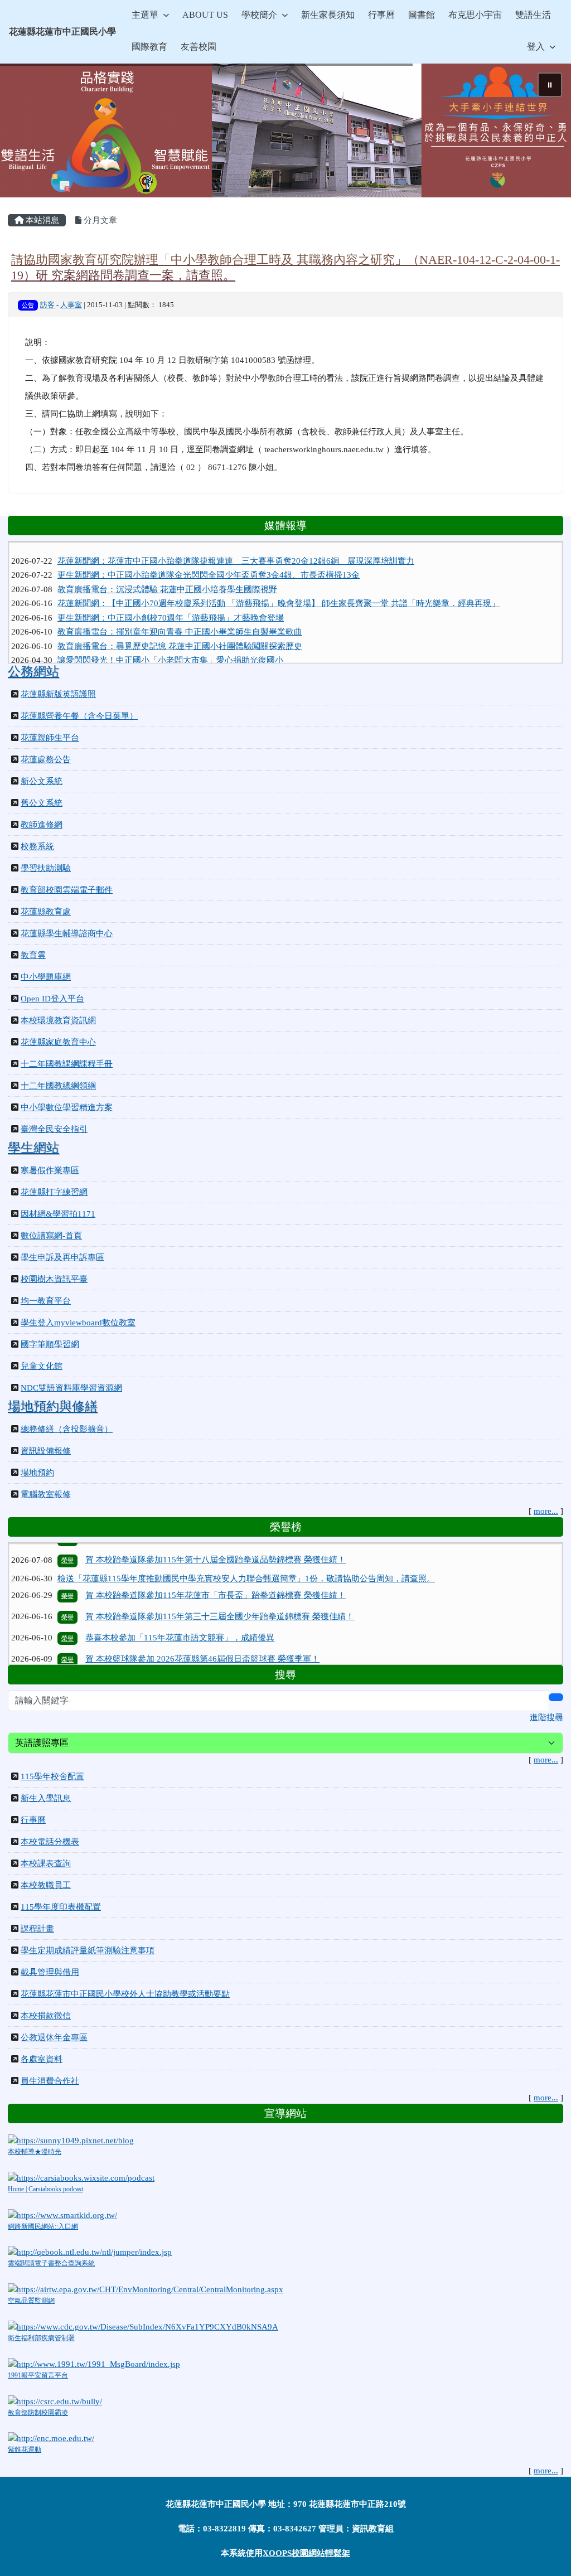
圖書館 (422, 15)
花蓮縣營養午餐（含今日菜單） (79, 716)
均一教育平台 (46, 1301)
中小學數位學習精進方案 (67, 1107)
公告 (28, 305)
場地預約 (37, 1473)
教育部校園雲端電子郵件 (67, 890)
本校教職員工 (46, 1885)
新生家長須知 (328, 15)
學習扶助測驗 (46, 868)
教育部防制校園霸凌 (38, 2413)
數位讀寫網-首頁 (51, 1236)
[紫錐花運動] (51, 2438)
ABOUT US (205, 15)
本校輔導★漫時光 (35, 2152)
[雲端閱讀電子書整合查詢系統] (90, 2251)
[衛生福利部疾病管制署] (143, 2326)
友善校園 (199, 47)
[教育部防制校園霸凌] (55, 2400)
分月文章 (99, 220)
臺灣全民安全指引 (54, 1129)
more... (546, 1511)
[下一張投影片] (544, 133)
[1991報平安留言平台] (94, 2363)
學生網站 (33, 1147)
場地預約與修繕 (53, 1406)
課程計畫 (37, 1929)
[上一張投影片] (27, 133)
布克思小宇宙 (475, 15)
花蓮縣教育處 (46, 912)
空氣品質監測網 (31, 2301)
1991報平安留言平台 (38, 2375)
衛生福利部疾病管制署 (41, 2338)
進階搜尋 (546, 1717)
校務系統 (37, 846)
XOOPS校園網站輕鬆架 (306, 2553)
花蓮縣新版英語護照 (58, 694)
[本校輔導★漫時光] (71, 2139)
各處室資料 (42, 2059)
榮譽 (67, 1566)
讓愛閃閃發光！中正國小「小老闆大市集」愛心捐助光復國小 (170, 643)
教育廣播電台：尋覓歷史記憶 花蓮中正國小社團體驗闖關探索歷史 (180, 629)
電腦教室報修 (46, 1494)
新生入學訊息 (46, 1798)
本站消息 (41, 220)
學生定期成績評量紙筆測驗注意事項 (88, 1950)
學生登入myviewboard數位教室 (78, 1323)
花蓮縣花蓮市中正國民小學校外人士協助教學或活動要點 (125, 1994)
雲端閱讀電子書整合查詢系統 (51, 2263)
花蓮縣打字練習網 (54, 1192)
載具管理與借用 (50, 1972)
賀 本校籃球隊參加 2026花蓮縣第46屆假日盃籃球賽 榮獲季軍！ (202, 1629)
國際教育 (149, 47)
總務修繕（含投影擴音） (67, 1429)
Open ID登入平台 (52, 999)
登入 (536, 47)
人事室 (71, 305)
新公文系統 (42, 781)
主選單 (145, 15)
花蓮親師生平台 (50, 738)
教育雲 (33, 955)
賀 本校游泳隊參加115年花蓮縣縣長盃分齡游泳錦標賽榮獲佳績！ (206, 1650)
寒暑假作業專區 (50, 1170)
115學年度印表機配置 (61, 1907)
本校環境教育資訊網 (58, 1020)
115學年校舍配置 (52, 1776)
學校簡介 (259, 15)
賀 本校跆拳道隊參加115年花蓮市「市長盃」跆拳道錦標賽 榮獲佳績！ (216, 1566)
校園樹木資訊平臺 (54, 1279)
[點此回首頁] (285, 130)
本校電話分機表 (50, 1842)
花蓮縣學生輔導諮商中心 (67, 933)
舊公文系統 (42, 803)
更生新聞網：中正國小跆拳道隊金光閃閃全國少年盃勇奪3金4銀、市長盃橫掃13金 (209, 558)
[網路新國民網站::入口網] (62, 2214)
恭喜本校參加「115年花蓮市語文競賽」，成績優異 (180, 1608)
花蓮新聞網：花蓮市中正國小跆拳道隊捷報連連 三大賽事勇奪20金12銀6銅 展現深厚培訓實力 (236, 544)
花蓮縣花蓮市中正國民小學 (62, 32)
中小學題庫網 (46, 977)
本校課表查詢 (46, 1863)
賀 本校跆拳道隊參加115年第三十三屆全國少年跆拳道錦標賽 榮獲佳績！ (220, 1587)
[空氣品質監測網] (146, 2289)
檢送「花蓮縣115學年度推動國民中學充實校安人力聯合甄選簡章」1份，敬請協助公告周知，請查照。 (246, 1548)
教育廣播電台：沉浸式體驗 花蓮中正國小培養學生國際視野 (167, 572)
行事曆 (381, 15)
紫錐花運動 (25, 2449)
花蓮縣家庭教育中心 (58, 1042)
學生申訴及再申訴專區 (62, 1257)
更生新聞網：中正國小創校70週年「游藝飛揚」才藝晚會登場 (171, 601)
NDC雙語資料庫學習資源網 (71, 1388)
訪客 (47, 305)
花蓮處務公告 (46, 759)
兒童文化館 (42, 1366)
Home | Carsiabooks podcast (45, 2189)
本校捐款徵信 (46, 2016)
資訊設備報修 (46, 1451)
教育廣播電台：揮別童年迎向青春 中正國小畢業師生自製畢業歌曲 (180, 615)
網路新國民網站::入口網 (43, 2226)
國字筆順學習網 (50, 1344)
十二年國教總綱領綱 (58, 1086)
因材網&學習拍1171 (58, 1214)
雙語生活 (533, 15)
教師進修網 (42, 825)
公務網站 (33, 671)
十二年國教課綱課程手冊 (67, 1064)
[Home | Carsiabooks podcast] (81, 2177)
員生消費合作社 (50, 2081)
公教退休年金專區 (54, 2037)
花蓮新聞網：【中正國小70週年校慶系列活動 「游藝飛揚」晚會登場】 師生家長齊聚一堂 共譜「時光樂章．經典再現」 (279, 587)
